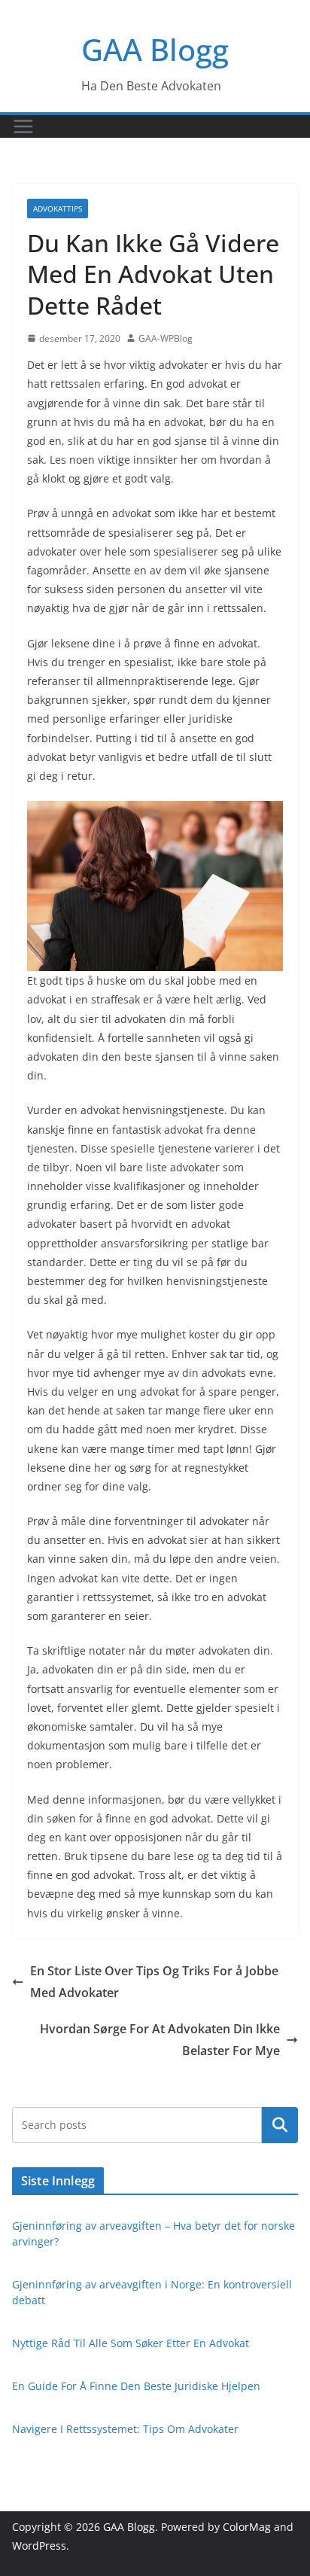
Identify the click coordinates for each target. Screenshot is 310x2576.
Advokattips (58, 209)
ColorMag (247, 2527)
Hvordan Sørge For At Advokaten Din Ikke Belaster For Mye (160, 2040)
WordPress (39, 2546)
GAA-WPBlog (166, 338)
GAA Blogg (155, 49)
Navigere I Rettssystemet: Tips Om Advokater (125, 2429)
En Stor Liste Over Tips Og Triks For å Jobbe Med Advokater (154, 1982)
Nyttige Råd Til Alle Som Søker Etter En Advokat (131, 2343)
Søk (280, 2125)
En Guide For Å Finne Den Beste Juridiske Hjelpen (136, 2386)
